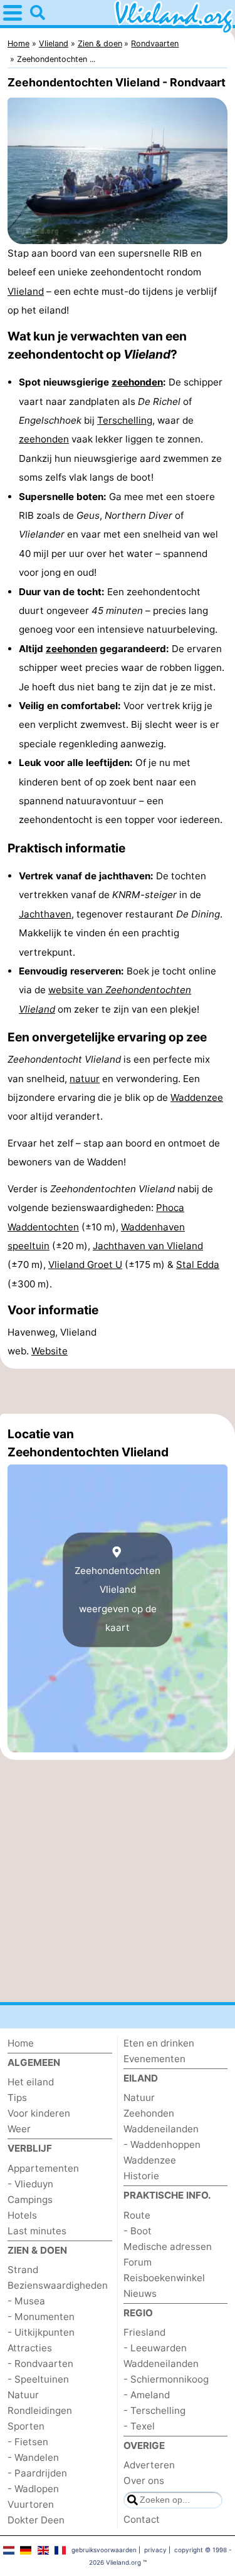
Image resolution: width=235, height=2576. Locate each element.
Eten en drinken (159, 2043)
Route (137, 2215)
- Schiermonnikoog (166, 2379)
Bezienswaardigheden (58, 2285)
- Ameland (147, 2395)
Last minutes (37, 2231)
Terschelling (125, 420)
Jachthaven (45, 914)
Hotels (22, 2215)
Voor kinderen (39, 2113)
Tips (17, 2098)
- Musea (26, 2301)
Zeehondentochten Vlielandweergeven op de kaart (118, 1599)
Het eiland (31, 2082)
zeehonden (137, 382)
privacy (155, 2550)
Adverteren (149, 2465)
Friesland (144, 2332)
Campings (30, 2200)
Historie (141, 2176)
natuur (85, 1079)
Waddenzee (197, 1097)
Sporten (26, 2426)
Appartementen (43, 2168)
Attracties (30, 2348)
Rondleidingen (40, 2410)
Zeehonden (149, 2113)
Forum (138, 2262)
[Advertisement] (118, 1391)
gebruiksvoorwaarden (104, 2550)
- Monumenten (41, 2317)
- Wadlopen (33, 2489)
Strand (23, 2270)
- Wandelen (33, 2457)
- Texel (139, 2426)
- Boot (138, 2231)
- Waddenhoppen (162, 2144)
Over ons (144, 2481)
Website (50, 1351)
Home (21, 2043)
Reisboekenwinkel (164, 2278)
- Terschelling (154, 2410)
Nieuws (140, 2293)
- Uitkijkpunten (41, 2332)
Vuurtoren (31, 2504)
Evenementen (154, 2059)
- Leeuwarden (155, 2348)
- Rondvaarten (40, 2364)
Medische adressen (168, 2246)
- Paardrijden (37, 2473)
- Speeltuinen (38, 2379)
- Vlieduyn (30, 2184)
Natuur (23, 2395)
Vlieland (26, 291)
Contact (142, 2519)
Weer (19, 2129)
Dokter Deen (36, 2520)
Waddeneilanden (161, 2129)
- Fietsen (28, 2442)
